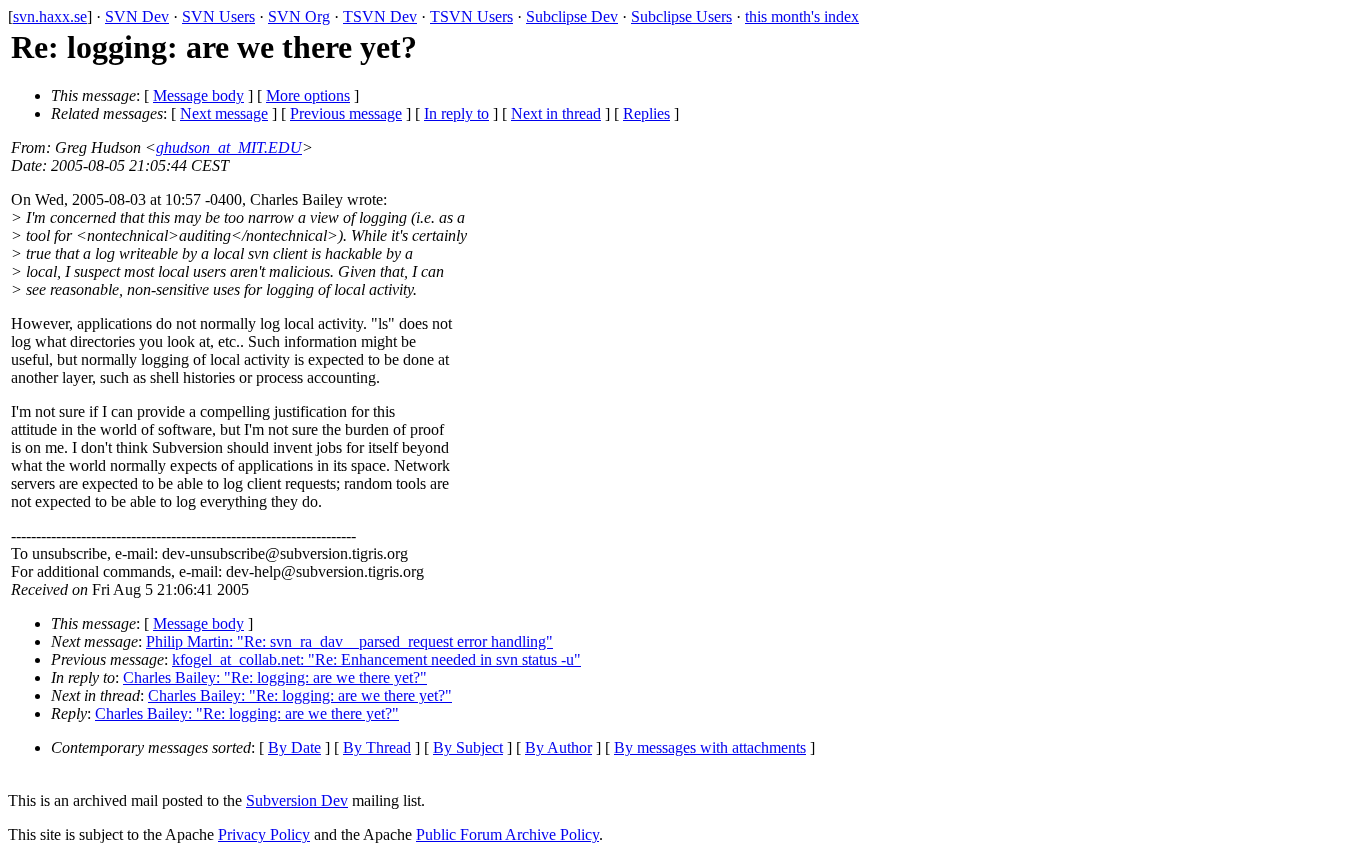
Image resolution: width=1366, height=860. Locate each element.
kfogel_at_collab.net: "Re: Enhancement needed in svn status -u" (376, 659)
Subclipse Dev (572, 16)
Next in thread (556, 113)
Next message (224, 113)
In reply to (456, 113)
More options (308, 95)
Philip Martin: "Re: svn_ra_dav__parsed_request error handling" (349, 641)
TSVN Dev (380, 16)
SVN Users (218, 16)
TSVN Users (471, 16)
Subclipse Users (681, 16)
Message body (198, 95)
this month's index (802, 16)
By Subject (468, 747)
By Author (558, 747)
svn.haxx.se (50, 16)
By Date (294, 747)
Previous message (346, 113)
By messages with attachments (710, 747)
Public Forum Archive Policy (507, 834)
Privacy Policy (264, 834)
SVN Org (299, 16)
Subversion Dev (297, 800)
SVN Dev (137, 16)
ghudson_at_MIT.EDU (229, 147)
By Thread (377, 747)
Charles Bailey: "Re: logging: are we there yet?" (275, 677)
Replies (646, 113)
